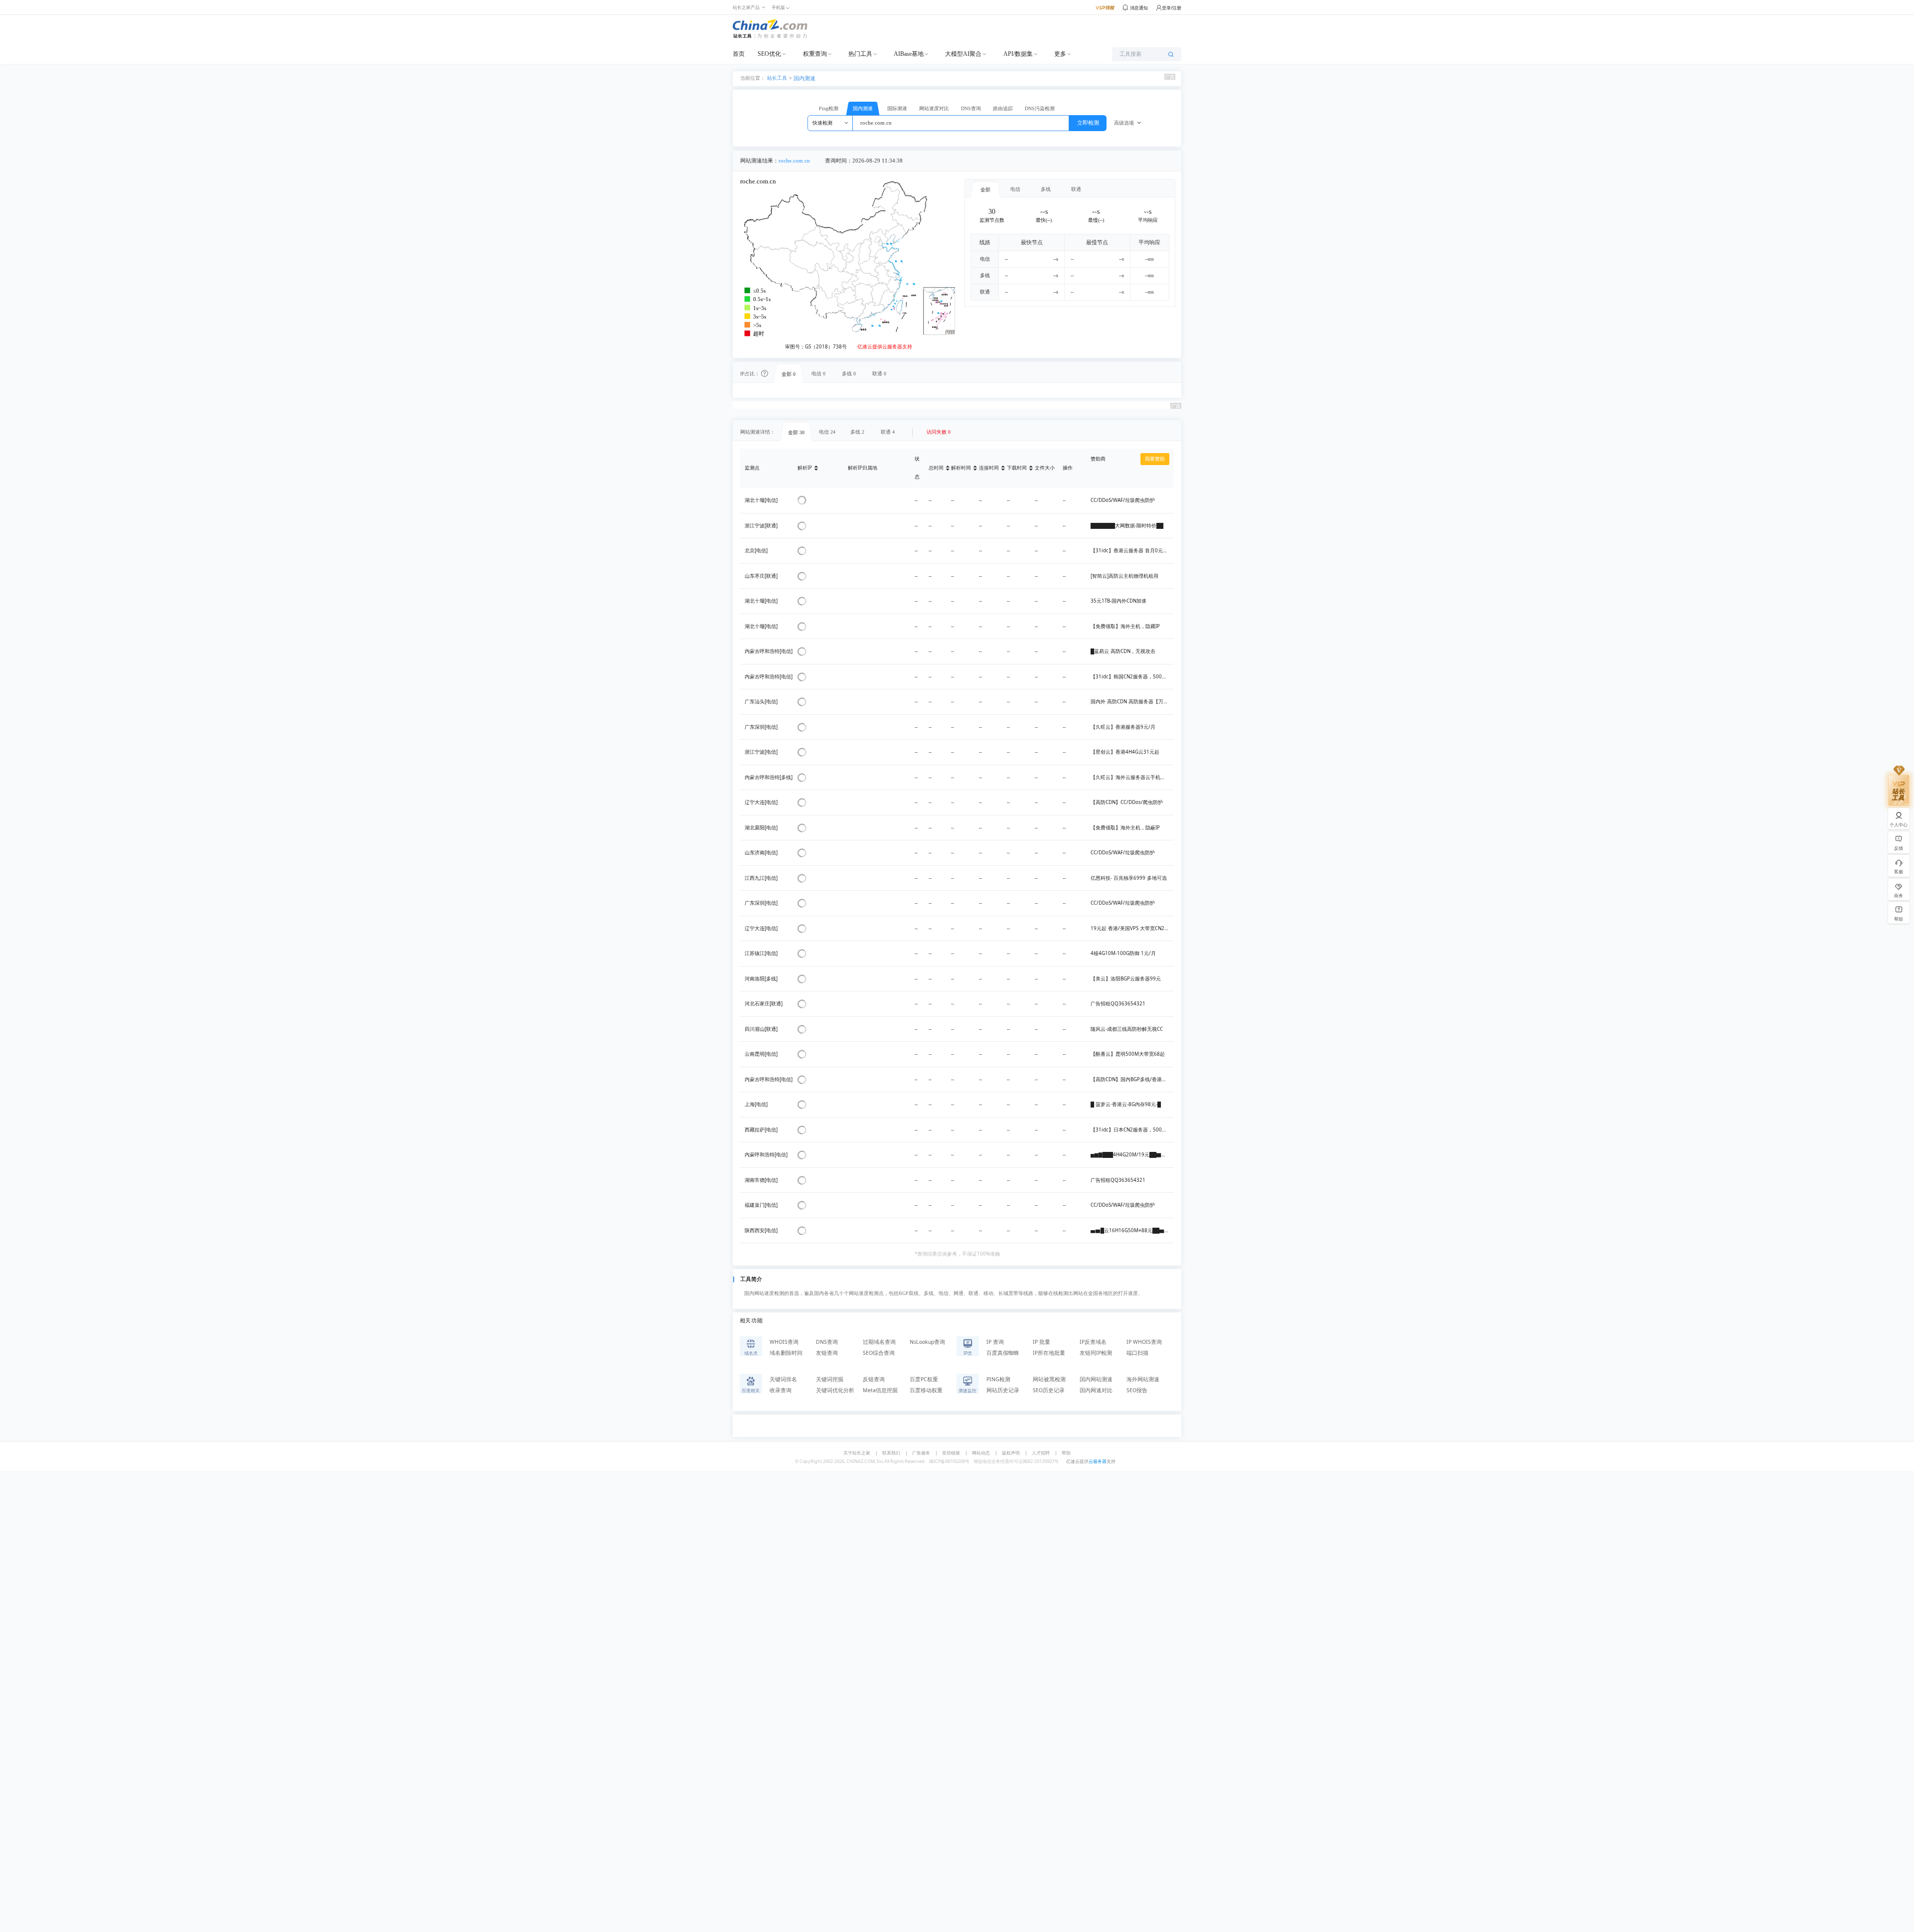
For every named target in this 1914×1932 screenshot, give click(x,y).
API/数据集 (1018, 54)
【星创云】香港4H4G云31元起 (1125, 752)
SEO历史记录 (1049, 1390)
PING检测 (998, 1379)
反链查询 (874, 1379)
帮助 (1066, 1453)
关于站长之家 (857, 1453)
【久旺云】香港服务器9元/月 (1123, 727)
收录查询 (781, 1390)
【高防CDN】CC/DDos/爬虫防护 (1127, 802)
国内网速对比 (1096, 1390)
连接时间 (989, 468)
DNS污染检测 (1040, 108)
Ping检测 (829, 108)
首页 (739, 54)
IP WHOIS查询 (1144, 1342)
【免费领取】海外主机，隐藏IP (1125, 626)
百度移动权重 (926, 1390)
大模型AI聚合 (963, 54)
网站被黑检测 (1049, 1379)
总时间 (936, 468)
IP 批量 (1041, 1342)
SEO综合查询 (879, 1353)
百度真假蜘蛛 (1003, 1353)
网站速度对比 (934, 108)
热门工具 (860, 54)
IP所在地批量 (1049, 1353)
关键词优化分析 (835, 1390)
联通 (1076, 189)
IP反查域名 (1093, 1342)
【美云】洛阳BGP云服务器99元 (1126, 979)
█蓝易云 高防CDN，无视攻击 (1123, 651)
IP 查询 (995, 1342)
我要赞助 (1155, 459)
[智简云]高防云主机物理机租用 (1124, 576)
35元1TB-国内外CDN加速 (1118, 601)
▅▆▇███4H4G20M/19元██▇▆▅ (1131, 1155)
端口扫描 (1137, 1353)
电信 (1015, 189)
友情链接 (951, 1453)
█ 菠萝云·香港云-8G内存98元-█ (1126, 1104)
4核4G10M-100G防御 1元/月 (1123, 953)
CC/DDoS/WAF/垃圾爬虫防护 (1123, 500)
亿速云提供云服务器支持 (885, 347)
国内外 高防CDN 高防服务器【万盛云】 (1134, 702)
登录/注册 (1172, 8)
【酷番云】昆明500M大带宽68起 (1128, 1054)
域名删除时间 (786, 1353)
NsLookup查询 (927, 1342)
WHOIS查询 (784, 1342)
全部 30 (796, 432)
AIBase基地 (909, 54)
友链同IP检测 (1096, 1353)
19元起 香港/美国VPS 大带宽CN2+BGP (1134, 928)
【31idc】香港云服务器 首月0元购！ (1132, 551)
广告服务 (921, 1453)
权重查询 (815, 54)
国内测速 (804, 78)
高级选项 (1124, 123)
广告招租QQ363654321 (1118, 1004)
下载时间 (1017, 468)
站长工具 (777, 78)
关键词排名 (783, 1379)
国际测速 (897, 108)
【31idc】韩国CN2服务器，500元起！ (1134, 677)
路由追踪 (1003, 108)
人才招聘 (1041, 1453)
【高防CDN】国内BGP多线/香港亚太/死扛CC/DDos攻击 (1152, 1079)
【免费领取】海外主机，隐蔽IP (1125, 828)
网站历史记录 (1003, 1390)
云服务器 (1098, 1461)
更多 (1060, 54)
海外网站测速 (1143, 1379)
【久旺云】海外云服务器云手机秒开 (1130, 777)
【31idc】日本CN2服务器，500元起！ (1134, 1130)
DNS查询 (971, 108)
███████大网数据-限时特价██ (1127, 526)
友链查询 (827, 1353)
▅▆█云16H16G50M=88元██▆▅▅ (1132, 1230)
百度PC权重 (924, 1379)
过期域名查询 (879, 1342)
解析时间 (961, 468)
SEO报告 (1137, 1390)
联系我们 (891, 1453)
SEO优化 (769, 54)
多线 (1046, 189)
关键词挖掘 (830, 1379)
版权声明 (1011, 1453)
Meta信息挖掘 (880, 1390)
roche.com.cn (794, 161)
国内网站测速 (1096, 1379)
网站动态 (981, 1453)
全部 (985, 190)
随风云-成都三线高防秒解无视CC (1127, 1029)
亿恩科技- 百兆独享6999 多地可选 (1129, 878)
